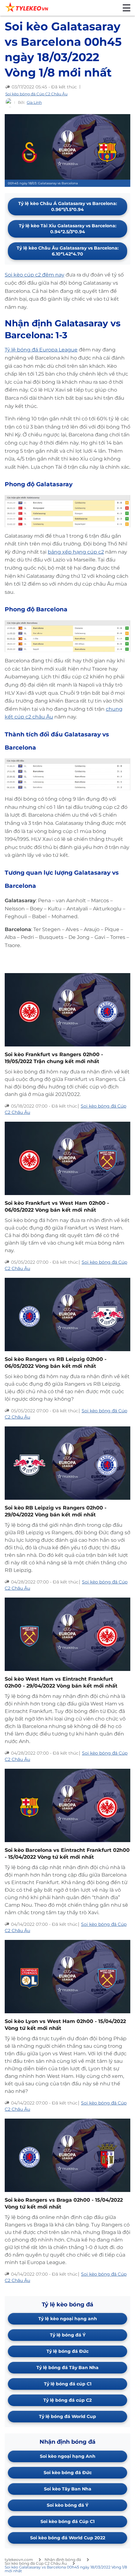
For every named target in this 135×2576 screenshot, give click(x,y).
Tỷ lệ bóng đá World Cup (67, 2416)
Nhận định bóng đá (63, 2560)
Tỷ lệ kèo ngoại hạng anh (68, 2319)
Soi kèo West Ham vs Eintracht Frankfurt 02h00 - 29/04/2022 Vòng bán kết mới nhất (61, 1682)
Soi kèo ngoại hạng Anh (68, 2456)
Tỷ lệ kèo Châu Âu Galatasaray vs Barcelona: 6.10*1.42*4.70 (68, 251)
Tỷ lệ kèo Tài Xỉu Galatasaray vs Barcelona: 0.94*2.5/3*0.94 (68, 229)
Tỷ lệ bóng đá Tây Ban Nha (67, 2368)
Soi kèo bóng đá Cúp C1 (67, 2521)
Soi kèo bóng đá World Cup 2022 (68, 2538)
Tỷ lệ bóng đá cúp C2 (67, 2400)
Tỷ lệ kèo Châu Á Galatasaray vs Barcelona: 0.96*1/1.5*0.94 (68, 206)
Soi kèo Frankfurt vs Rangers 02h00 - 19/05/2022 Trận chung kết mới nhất (54, 1058)
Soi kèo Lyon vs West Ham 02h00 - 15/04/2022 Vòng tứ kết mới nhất (65, 2025)
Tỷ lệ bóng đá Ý (68, 2335)
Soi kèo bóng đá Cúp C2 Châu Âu (36, 94)
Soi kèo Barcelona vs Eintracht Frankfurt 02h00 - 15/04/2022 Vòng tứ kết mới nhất (67, 1854)
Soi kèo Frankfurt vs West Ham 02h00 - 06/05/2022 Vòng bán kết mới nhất (57, 1206)
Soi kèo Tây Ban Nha (68, 2489)
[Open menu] (127, 8)
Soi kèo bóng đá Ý (67, 2505)
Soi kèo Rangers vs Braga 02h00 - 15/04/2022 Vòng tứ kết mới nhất (64, 2203)
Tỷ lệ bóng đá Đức (67, 2351)
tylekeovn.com (19, 2560)
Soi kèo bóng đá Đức (68, 2473)
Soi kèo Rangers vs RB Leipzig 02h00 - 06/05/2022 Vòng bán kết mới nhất (56, 1363)
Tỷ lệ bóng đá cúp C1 (68, 2384)
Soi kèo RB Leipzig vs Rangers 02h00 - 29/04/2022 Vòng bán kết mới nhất (56, 1511)
